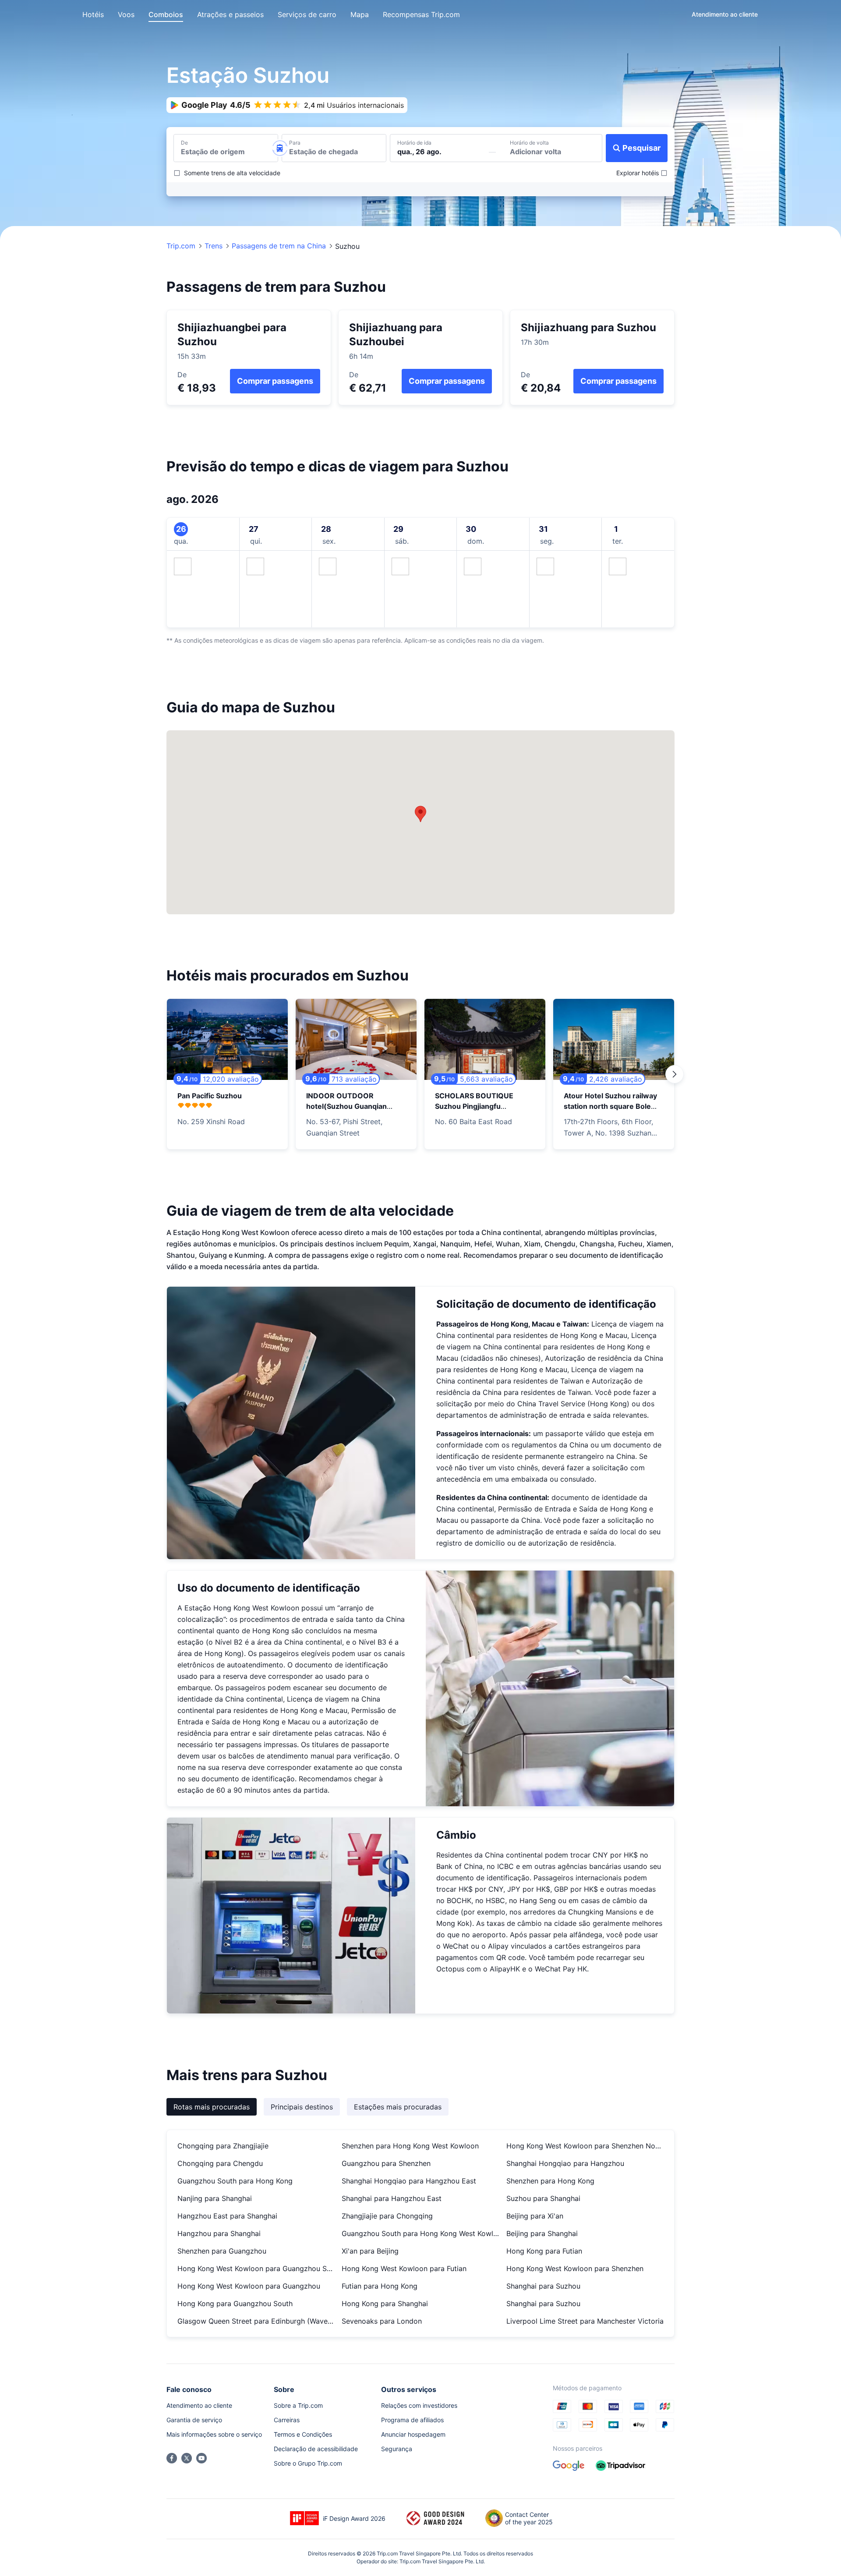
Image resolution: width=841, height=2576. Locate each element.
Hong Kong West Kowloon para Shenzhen (575, 2268)
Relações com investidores (419, 2405)
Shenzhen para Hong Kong (550, 2181)
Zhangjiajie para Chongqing (387, 2216)
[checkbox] (227, 173)
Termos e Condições (303, 2434)
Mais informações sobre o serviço (214, 2434)
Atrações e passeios (230, 14)
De (184, 143)
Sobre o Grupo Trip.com (308, 2463)
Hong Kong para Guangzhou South (235, 2304)
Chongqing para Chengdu (220, 2163)
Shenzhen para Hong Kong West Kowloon (410, 2146)
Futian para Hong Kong (380, 2286)
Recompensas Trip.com (421, 14)
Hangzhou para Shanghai (219, 2233)
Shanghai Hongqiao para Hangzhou (565, 2163)
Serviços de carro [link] (307, 14)
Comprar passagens (275, 381)
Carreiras (287, 2420)
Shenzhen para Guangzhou (222, 2251)
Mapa (360, 14)
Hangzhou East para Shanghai (227, 2216)
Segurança (397, 2449)
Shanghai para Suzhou (543, 2286)
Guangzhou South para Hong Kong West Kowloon (420, 2233)
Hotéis (93, 14)
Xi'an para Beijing (370, 2251)
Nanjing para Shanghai (215, 2198)
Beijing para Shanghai (542, 2233)
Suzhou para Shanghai (543, 2198)
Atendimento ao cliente (199, 2405)
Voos (126, 14)
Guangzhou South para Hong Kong (235, 2181)
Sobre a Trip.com (298, 2405)
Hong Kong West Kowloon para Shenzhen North (585, 2146)
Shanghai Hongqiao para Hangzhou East (409, 2181)
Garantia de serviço (194, 2420)
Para (295, 143)
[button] (677, 14)
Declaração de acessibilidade (316, 2449)
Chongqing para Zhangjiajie (223, 2146)
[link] (725, 14)
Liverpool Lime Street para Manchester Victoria (585, 2321)
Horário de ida (414, 143)
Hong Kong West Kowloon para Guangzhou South (256, 2268)
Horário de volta (529, 143)
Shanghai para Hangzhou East (392, 2198)
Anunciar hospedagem (413, 2434)
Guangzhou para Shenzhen (386, 2163)
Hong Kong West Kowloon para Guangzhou (249, 2286)
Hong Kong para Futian (544, 2251)
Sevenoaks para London (382, 2321)
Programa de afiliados (412, 2420)
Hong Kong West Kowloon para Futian (404, 2268)
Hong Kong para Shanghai (385, 2304)
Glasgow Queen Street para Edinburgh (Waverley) (256, 2321)
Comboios (166, 14)
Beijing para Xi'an (535, 2216)
